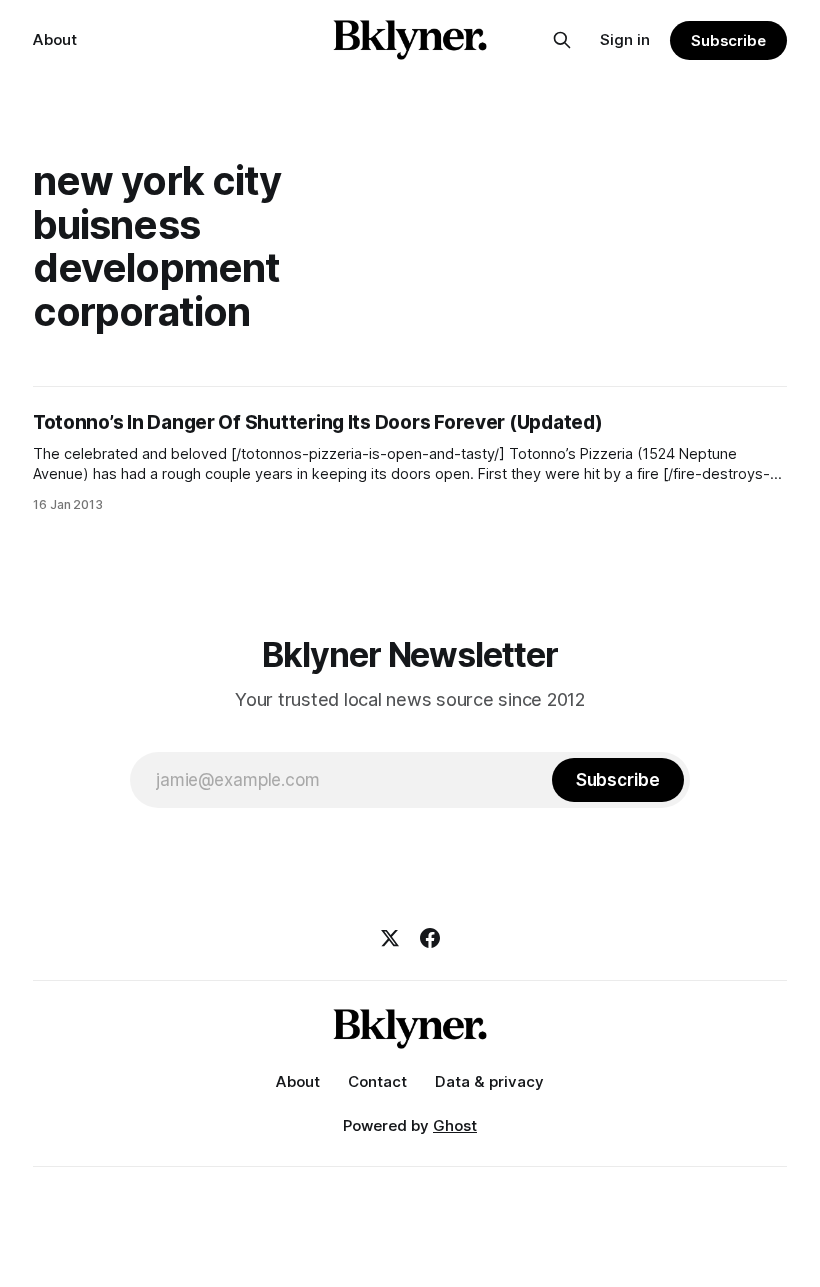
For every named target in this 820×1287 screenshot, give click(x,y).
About (55, 39)
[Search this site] (562, 40)
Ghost (455, 1125)
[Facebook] (430, 938)
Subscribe (728, 40)
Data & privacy (489, 1081)
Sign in (625, 39)
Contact (377, 1081)
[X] (390, 938)
